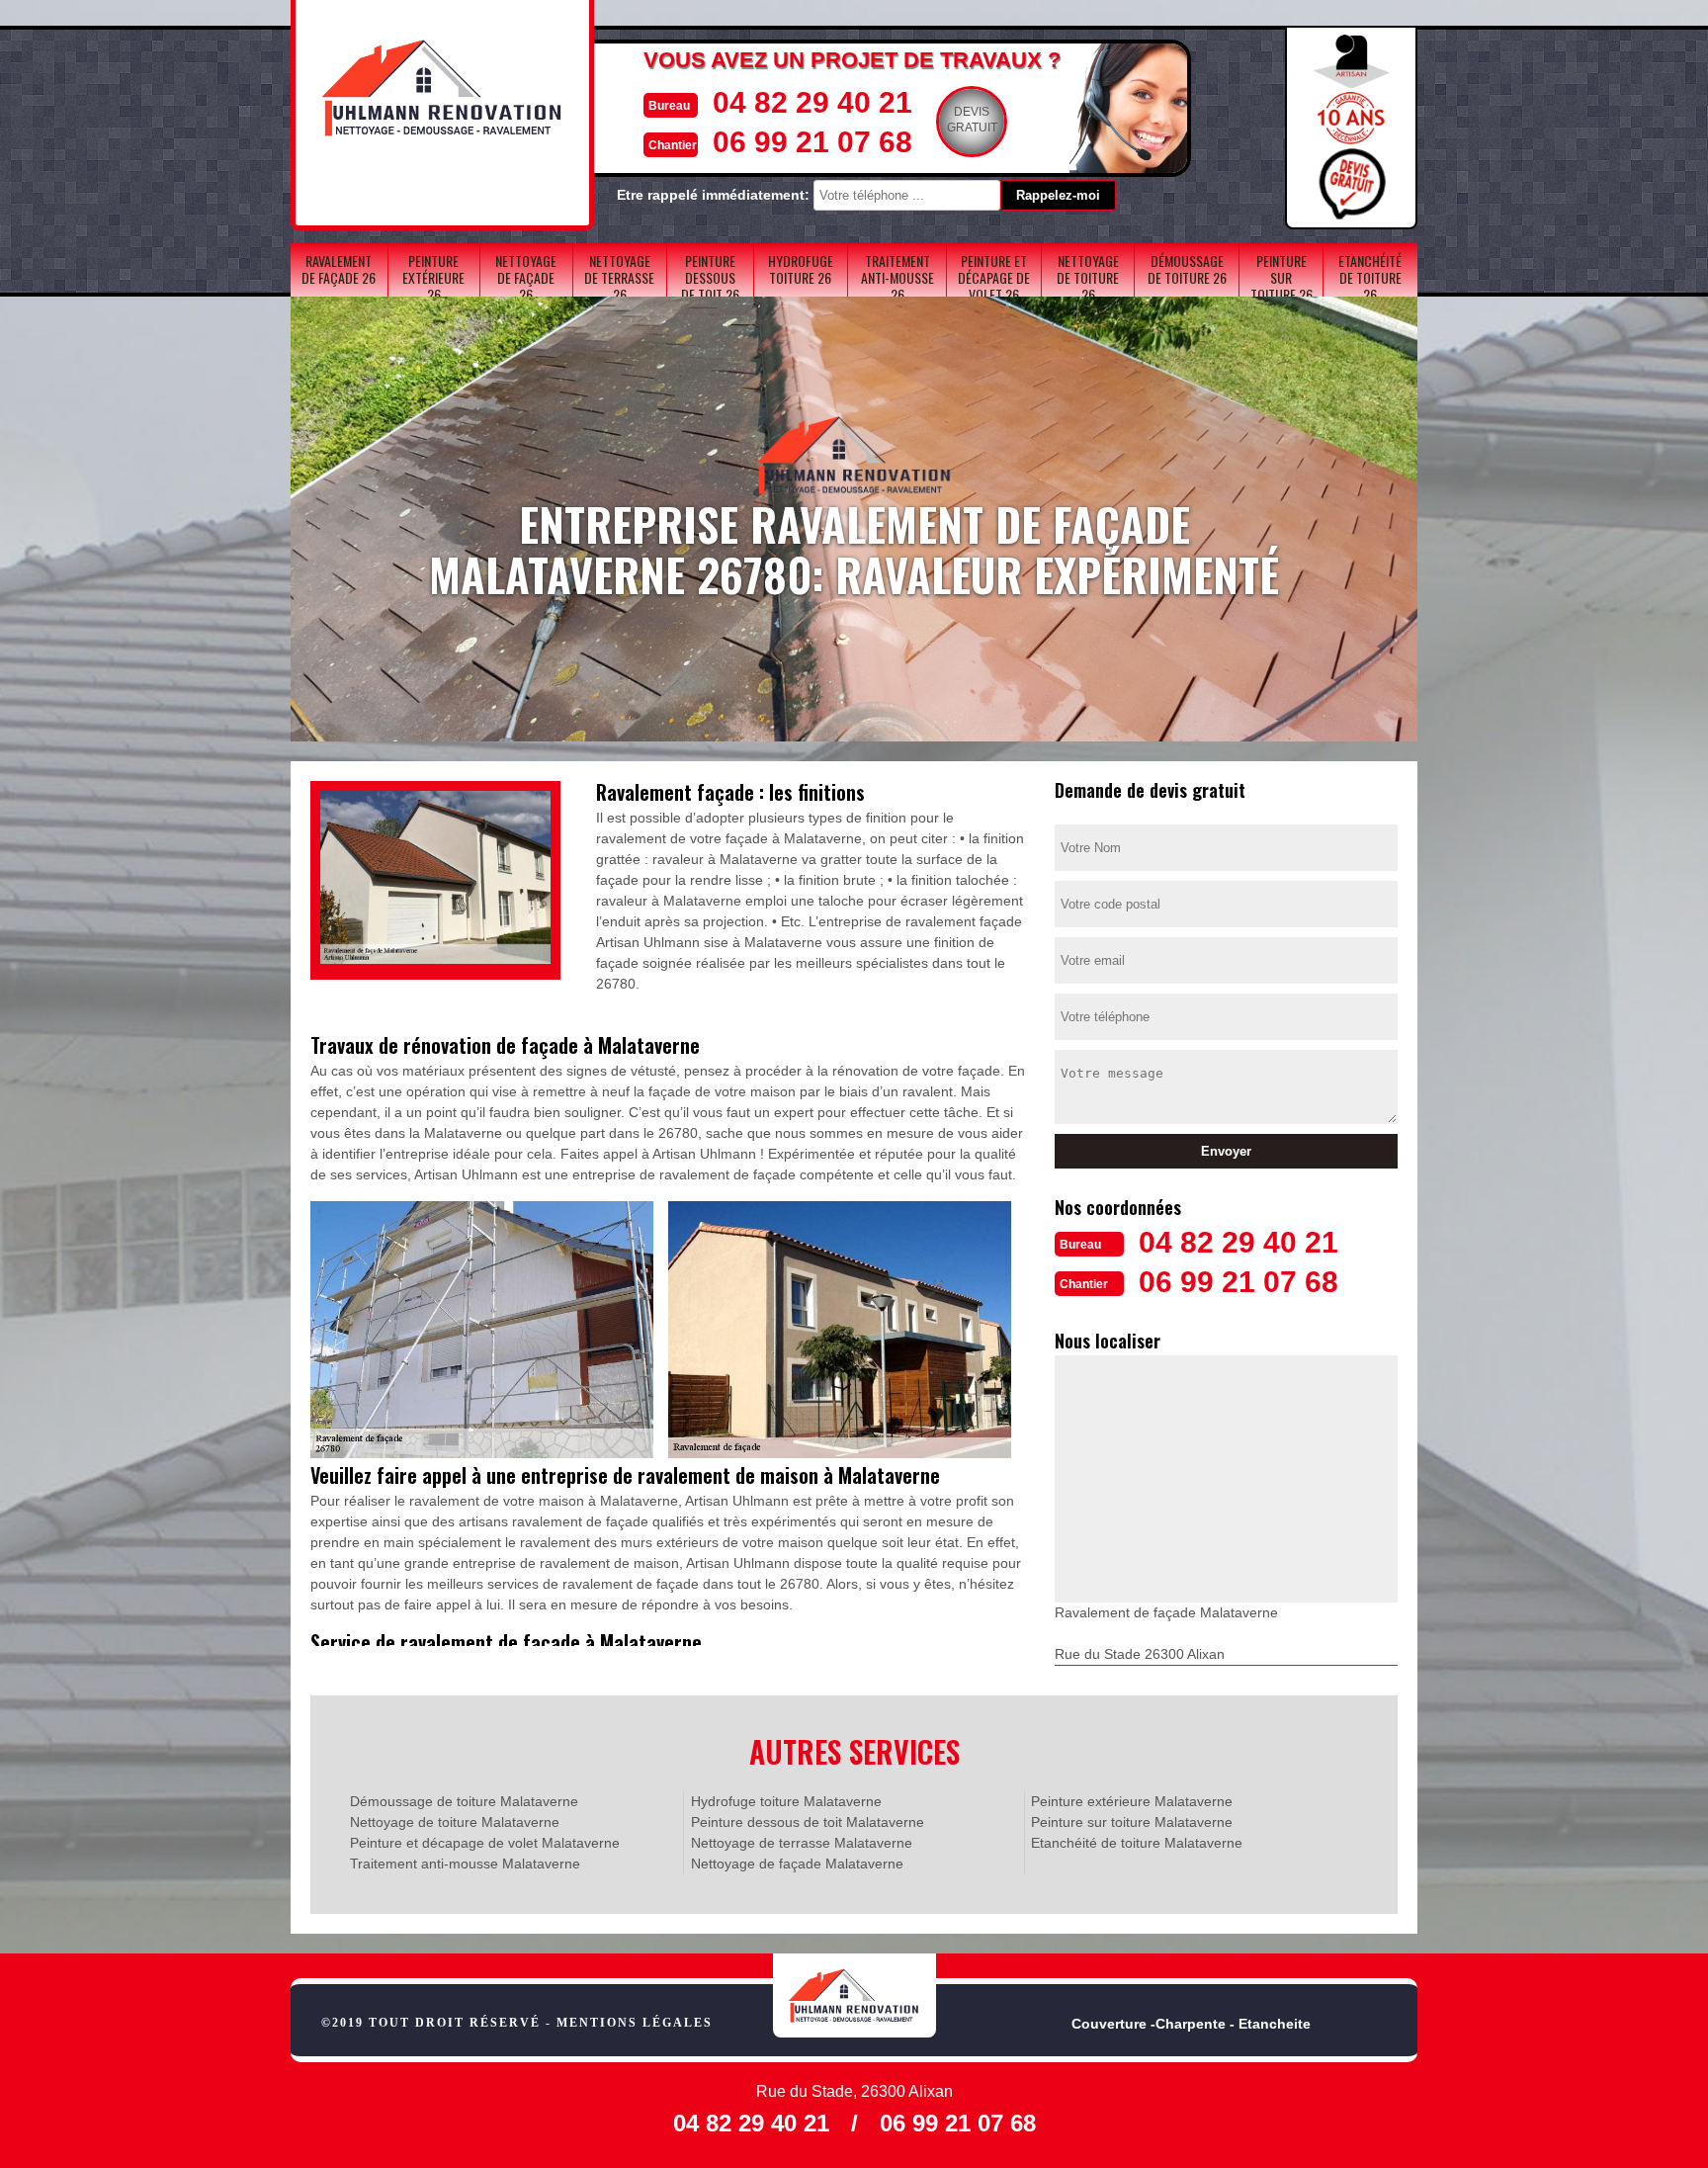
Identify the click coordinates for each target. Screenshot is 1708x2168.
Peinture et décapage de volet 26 (994, 277)
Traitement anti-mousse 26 (897, 277)
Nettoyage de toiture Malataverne (455, 1822)
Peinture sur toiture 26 (1281, 277)
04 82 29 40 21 (812, 102)
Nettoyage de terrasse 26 (619, 277)
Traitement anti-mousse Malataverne (465, 1864)
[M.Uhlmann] (854, 1995)
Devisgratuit (972, 120)
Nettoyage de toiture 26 (1088, 277)
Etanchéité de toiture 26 (1370, 277)
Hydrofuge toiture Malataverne (786, 1801)
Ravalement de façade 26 (339, 269)
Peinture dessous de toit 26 (710, 277)
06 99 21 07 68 (812, 142)
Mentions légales (635, 2023)
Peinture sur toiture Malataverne (1132, 1822)
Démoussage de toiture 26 (1187, 269)
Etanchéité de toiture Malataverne (1137, 1843)
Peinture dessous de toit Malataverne (808, 1822)
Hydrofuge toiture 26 (801, 269)
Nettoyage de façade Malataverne (797, 1864)
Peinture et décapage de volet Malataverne (485, 1843)
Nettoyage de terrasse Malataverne (802, 1843)
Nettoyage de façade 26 (526, 277)
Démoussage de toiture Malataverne (464, 1801)
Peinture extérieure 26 (433, 277)
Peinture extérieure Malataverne (1132, 1801)
